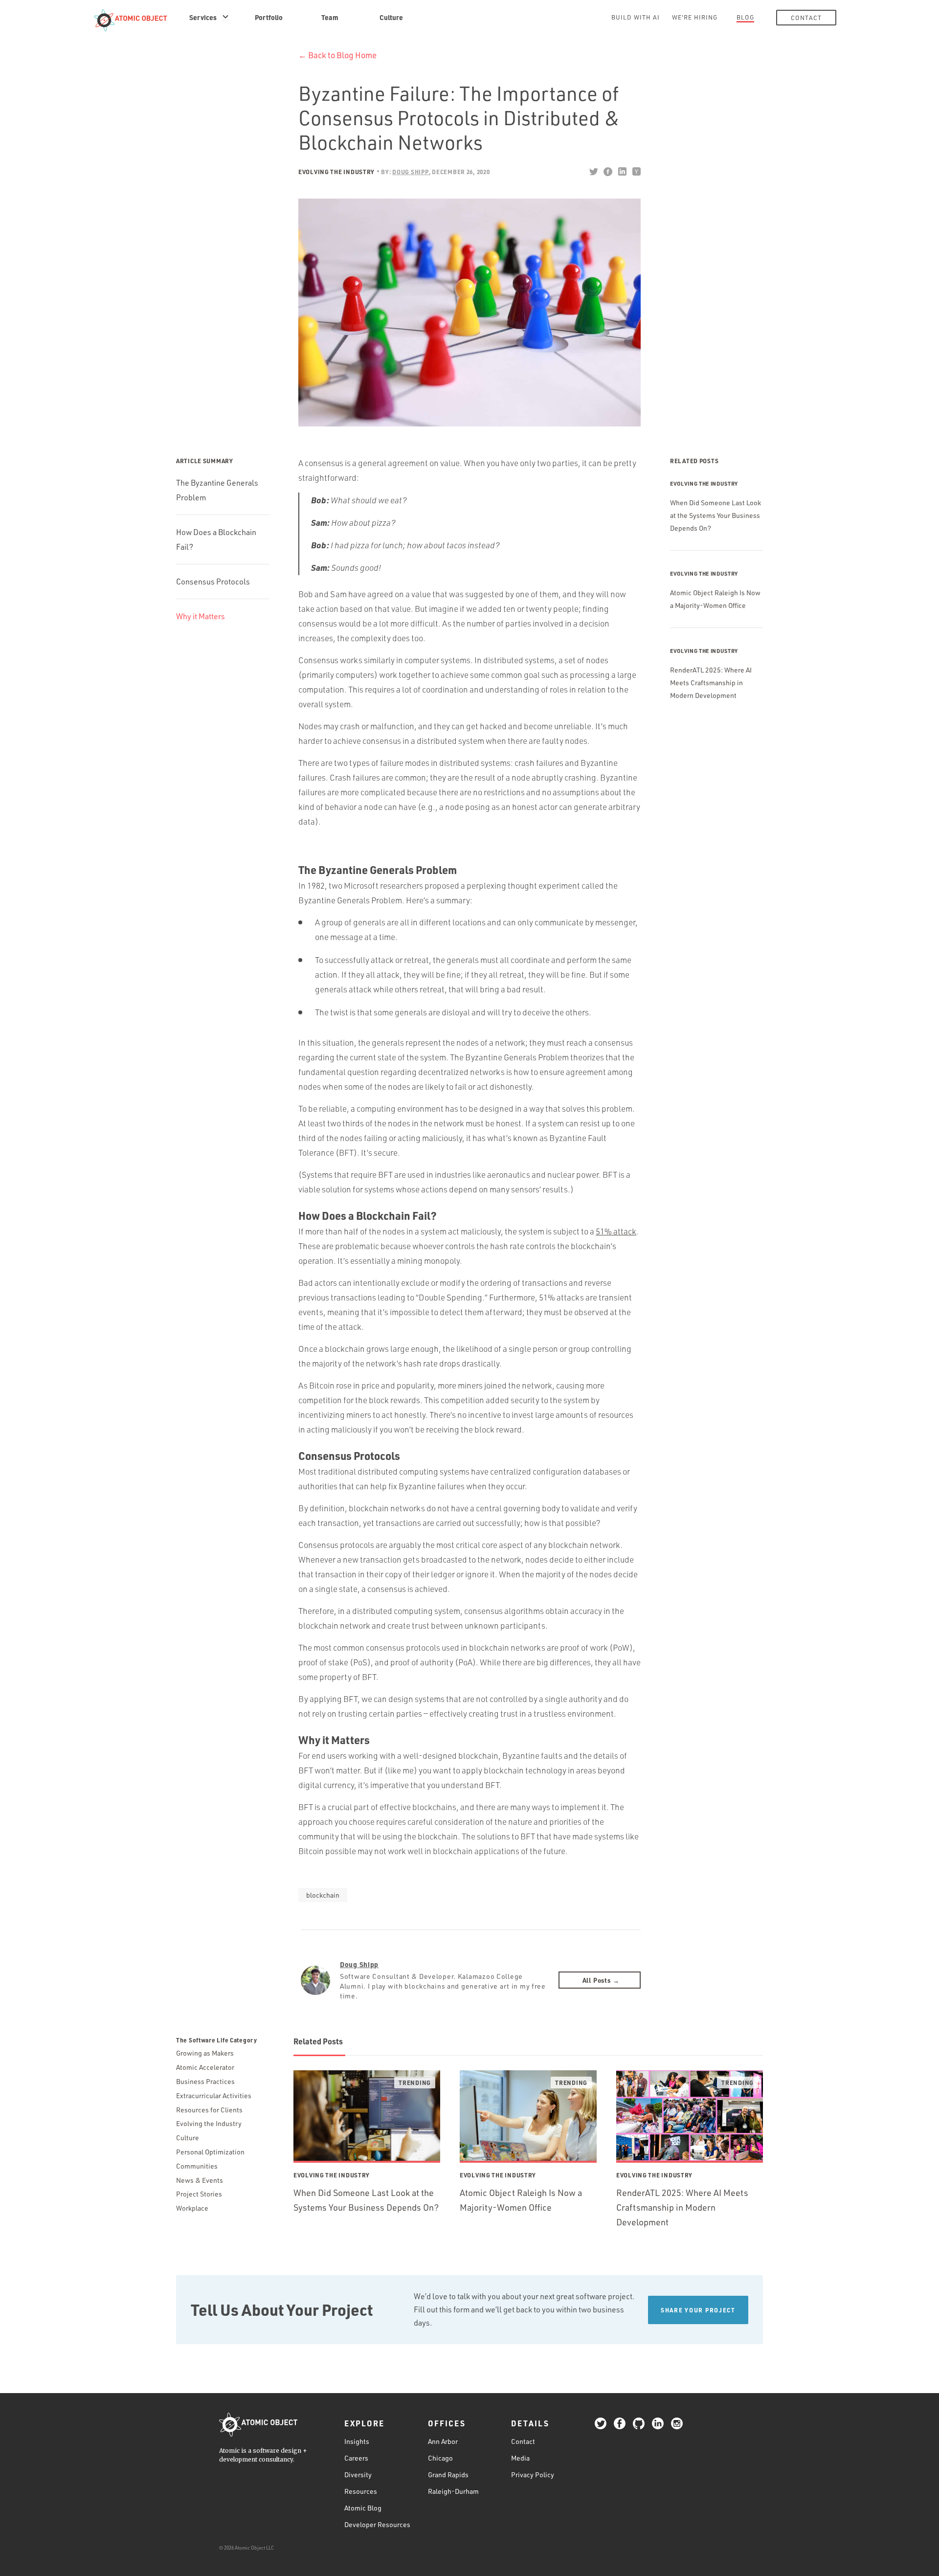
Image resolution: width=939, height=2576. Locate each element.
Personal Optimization (210, 2152)
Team (330, 17)
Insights (357, 2441)
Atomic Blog (363, 2508)
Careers (356, 2458)
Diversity (358, 2475)
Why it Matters (201, 616)
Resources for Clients (209, 2110)
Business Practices (205, 2081)
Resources (361, 2491)
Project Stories (199, 2194)
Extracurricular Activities (214, 2095)
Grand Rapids (448, 2475)
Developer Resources (377, 2524)
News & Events (200, 2180)
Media (520, 2458)
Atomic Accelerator (205, 2067)
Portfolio (269, 17)
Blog (745, 17)
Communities (197, 2166)
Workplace (192, 2208)
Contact (806, 18)
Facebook (608, 172)
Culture (391, 17)
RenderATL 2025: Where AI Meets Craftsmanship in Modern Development (711, 683)
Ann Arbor (443, 2441)
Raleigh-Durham (453, 2491)
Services (203, 17)
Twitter (593, 172)
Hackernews (636, 172)
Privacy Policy (533, 2475)
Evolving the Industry (336, 172)
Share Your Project (698, 2310)
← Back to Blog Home (337, 55)
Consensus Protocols (213, 582)
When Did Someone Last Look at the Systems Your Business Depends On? (715, 515)
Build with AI (636, 17)
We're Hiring (695, 17)
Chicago (440, 2458)
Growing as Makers (205, 2053)
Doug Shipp (359, 1964)
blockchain (323, 1895)
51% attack (616, 1231)
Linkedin (622, 172)
